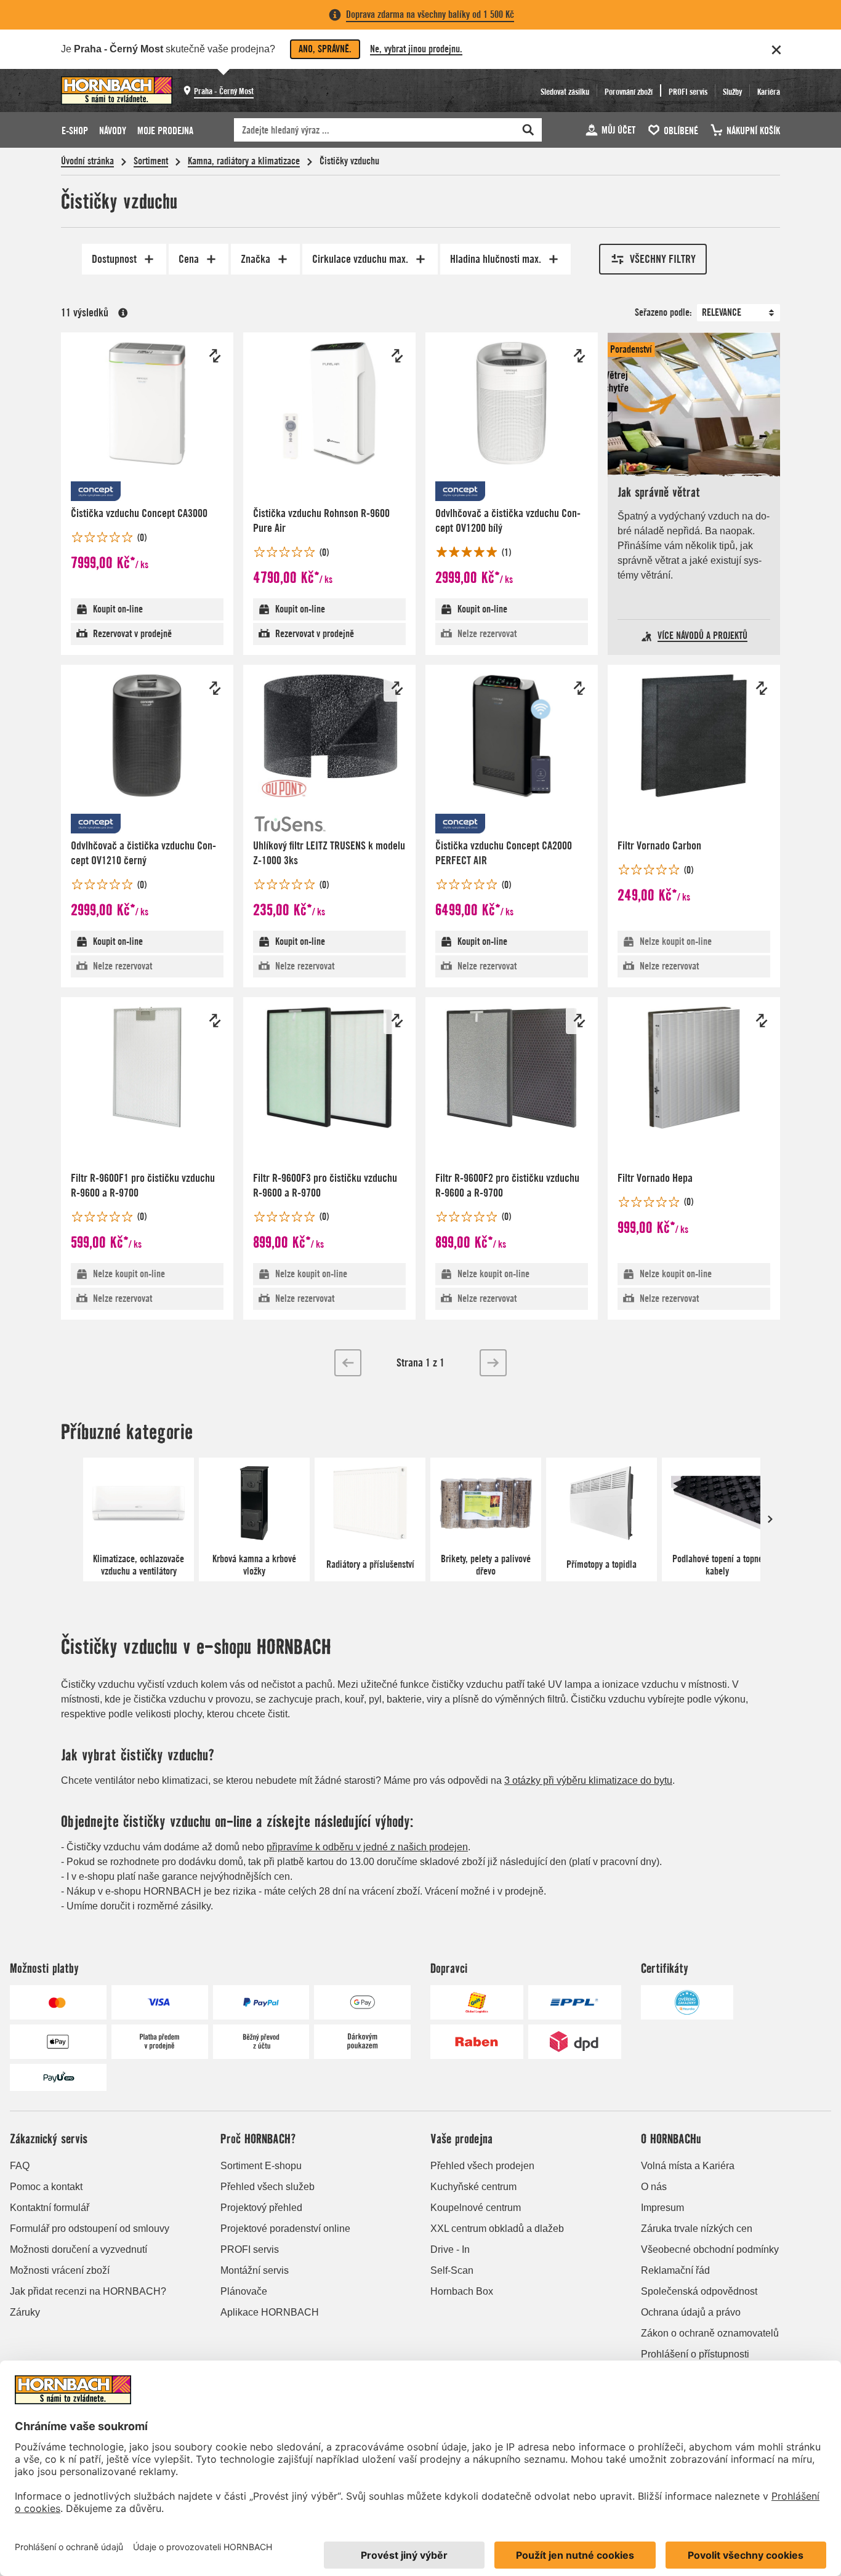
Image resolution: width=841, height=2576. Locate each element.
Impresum (662, 2208)
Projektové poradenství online (285, 2229)
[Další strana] (493, 1363)
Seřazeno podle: (663, 312)
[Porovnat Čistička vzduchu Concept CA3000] (215, 356)
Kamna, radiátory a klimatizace (244, 161)
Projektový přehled (261, 2208)
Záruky (25, 2312)
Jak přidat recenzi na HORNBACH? (88, 2291)
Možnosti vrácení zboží (60, 2270)
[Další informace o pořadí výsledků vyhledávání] (123, 313)
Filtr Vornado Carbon (659, 845)
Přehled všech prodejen (482, 2166)
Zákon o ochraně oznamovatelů (710, 2333)
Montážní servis (255, 2270)
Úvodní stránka (87, 161)
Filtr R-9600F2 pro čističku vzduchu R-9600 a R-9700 (507, 1185)
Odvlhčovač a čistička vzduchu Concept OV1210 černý (143, 853)
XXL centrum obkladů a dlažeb (497, 2229)
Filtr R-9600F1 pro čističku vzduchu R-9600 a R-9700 (143, 1185)
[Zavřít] (776, 50)
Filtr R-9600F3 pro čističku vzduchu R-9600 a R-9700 (325, 1185)
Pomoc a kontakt (46, 2187)
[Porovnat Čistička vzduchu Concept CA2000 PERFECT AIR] (579, 688)
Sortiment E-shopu (261, 2166)
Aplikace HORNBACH (270, 2312)
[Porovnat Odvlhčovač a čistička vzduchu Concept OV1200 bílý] (579, 356)
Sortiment (151, 161)
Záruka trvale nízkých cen (697, 2229)
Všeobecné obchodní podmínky (710, 2249)
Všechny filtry (663, 259)
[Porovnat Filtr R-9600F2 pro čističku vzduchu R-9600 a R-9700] (579, 1021)
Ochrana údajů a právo (691, 2312)
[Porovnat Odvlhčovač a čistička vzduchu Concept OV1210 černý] (215, 688)
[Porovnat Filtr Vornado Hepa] (762, 1021)
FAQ (20, 2166)
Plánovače (244, 2291)
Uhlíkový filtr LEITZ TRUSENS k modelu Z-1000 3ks (329, 853)
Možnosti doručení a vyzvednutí (78, 2249)
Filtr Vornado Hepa (655, 1178)
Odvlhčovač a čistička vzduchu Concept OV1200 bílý (508, 520)
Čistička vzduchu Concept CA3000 (139, 513)
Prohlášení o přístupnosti (695, 2354)
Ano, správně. (325, 49)
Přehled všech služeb (268, 2187)
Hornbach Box (462, 2291)
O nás (654, 2187)
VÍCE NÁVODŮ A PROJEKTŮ (702, 636)
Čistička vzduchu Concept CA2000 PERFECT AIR (504, 853)
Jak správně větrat (659, 492)
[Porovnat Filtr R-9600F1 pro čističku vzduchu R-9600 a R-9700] (215, 1021)
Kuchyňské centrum (473, 2187)
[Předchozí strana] (348, 1363)
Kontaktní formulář (50, 2208)
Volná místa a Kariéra (688, 2166)
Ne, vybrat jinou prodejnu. (416, 49)
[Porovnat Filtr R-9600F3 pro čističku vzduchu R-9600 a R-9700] (397, 1021)
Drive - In (450, 2249)
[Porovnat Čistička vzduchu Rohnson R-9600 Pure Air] (397, 356)
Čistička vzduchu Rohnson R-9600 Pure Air (321, 520)
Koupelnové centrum (476, 2208)
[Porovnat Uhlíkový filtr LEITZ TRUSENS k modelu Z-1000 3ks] (397, 688)
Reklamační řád (675, 2270)
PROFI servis (250, 2249)
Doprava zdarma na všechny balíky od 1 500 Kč (430, 14)
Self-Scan (452, 2270)
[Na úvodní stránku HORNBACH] (117, 90)
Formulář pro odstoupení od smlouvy (90, 2229)
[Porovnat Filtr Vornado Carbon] (762, 688)
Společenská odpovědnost (699, 2291)
